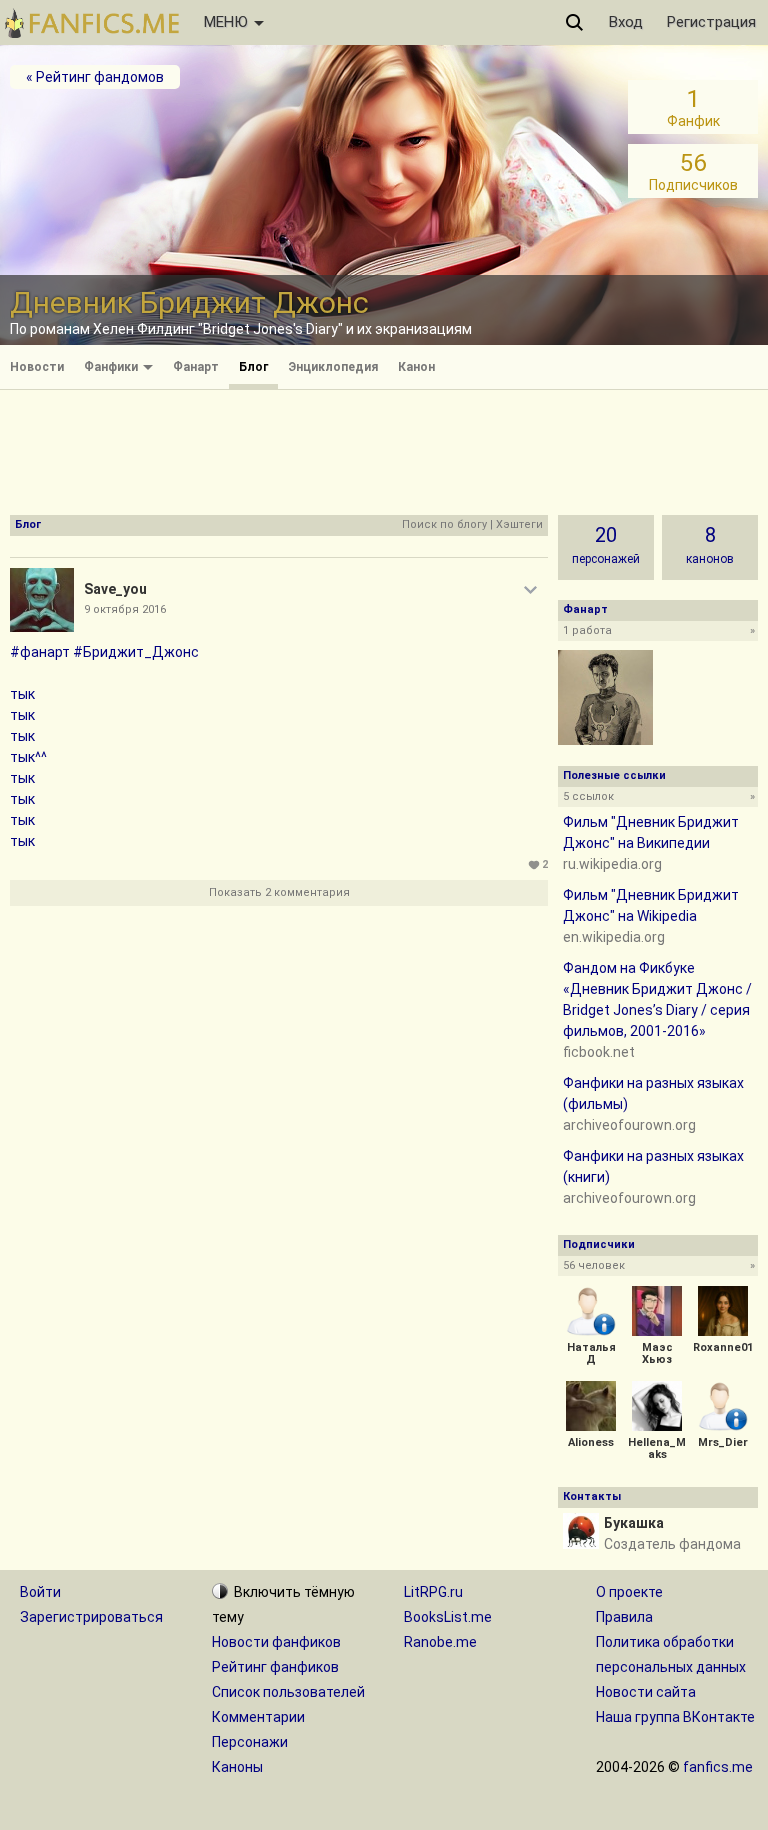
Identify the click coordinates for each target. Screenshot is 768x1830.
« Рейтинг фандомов (95, 77)
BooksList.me (448, 1617)
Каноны (237, 1767)
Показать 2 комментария (279, 892)
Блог (253, 367)
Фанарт (196, 367)
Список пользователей (288, 1692)
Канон (416, 367)
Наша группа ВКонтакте (675, 1717)
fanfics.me (718, 1767)
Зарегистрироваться (91, 1617)
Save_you (115, 589)
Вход (626, 22)
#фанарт (40, 652)
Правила (624, 1617)
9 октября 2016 (125, 609)
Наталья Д (591, 1353)
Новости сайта (646, 1692)
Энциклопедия (333, 367)
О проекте (629, 1592)
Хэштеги (519, 524)
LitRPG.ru (433, 1592)
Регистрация (711, 22)
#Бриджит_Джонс (136, 652)
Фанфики (112, 367)
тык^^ (28, 757)
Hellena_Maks (657, 1448)
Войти (40, 1592)
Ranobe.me (440, 1642)
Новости (37, 367)
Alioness (591, 1442)
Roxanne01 (723, 1347)
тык (22, 694)
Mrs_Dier (723, 1442)
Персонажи (250, 1742)
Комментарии (258, 1717)
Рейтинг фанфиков (275, 1667)
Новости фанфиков (276, 1642)
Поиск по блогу (444, 524)
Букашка (634, 1523)
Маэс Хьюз (657, 1353)
